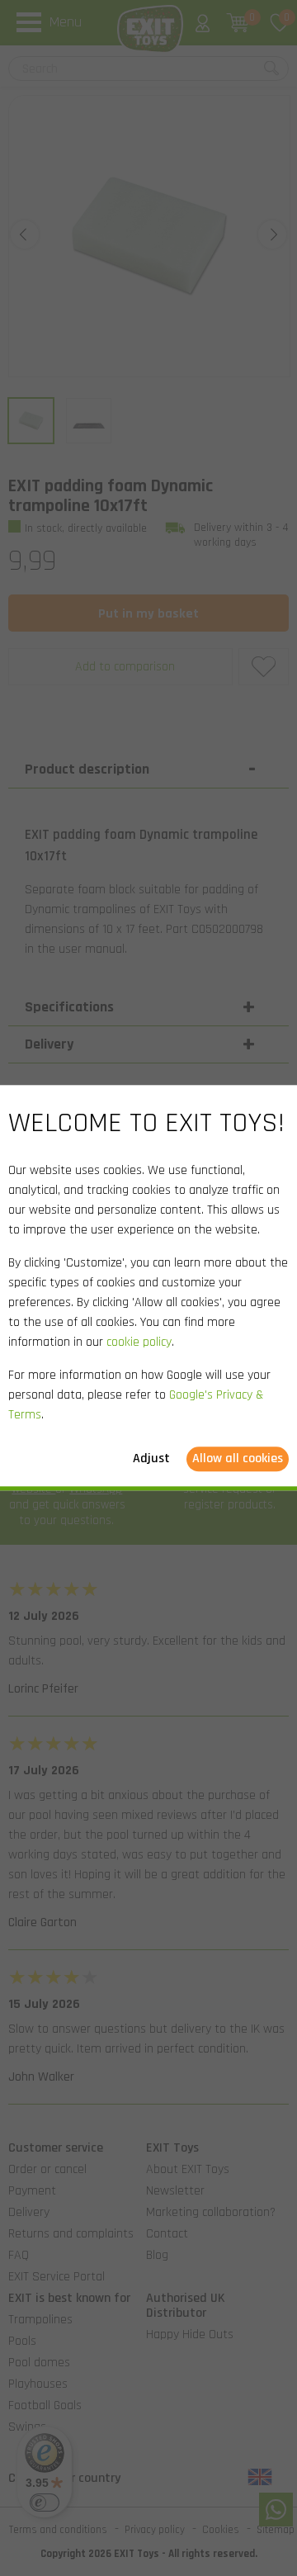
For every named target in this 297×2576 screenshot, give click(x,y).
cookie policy (139, 1343)
